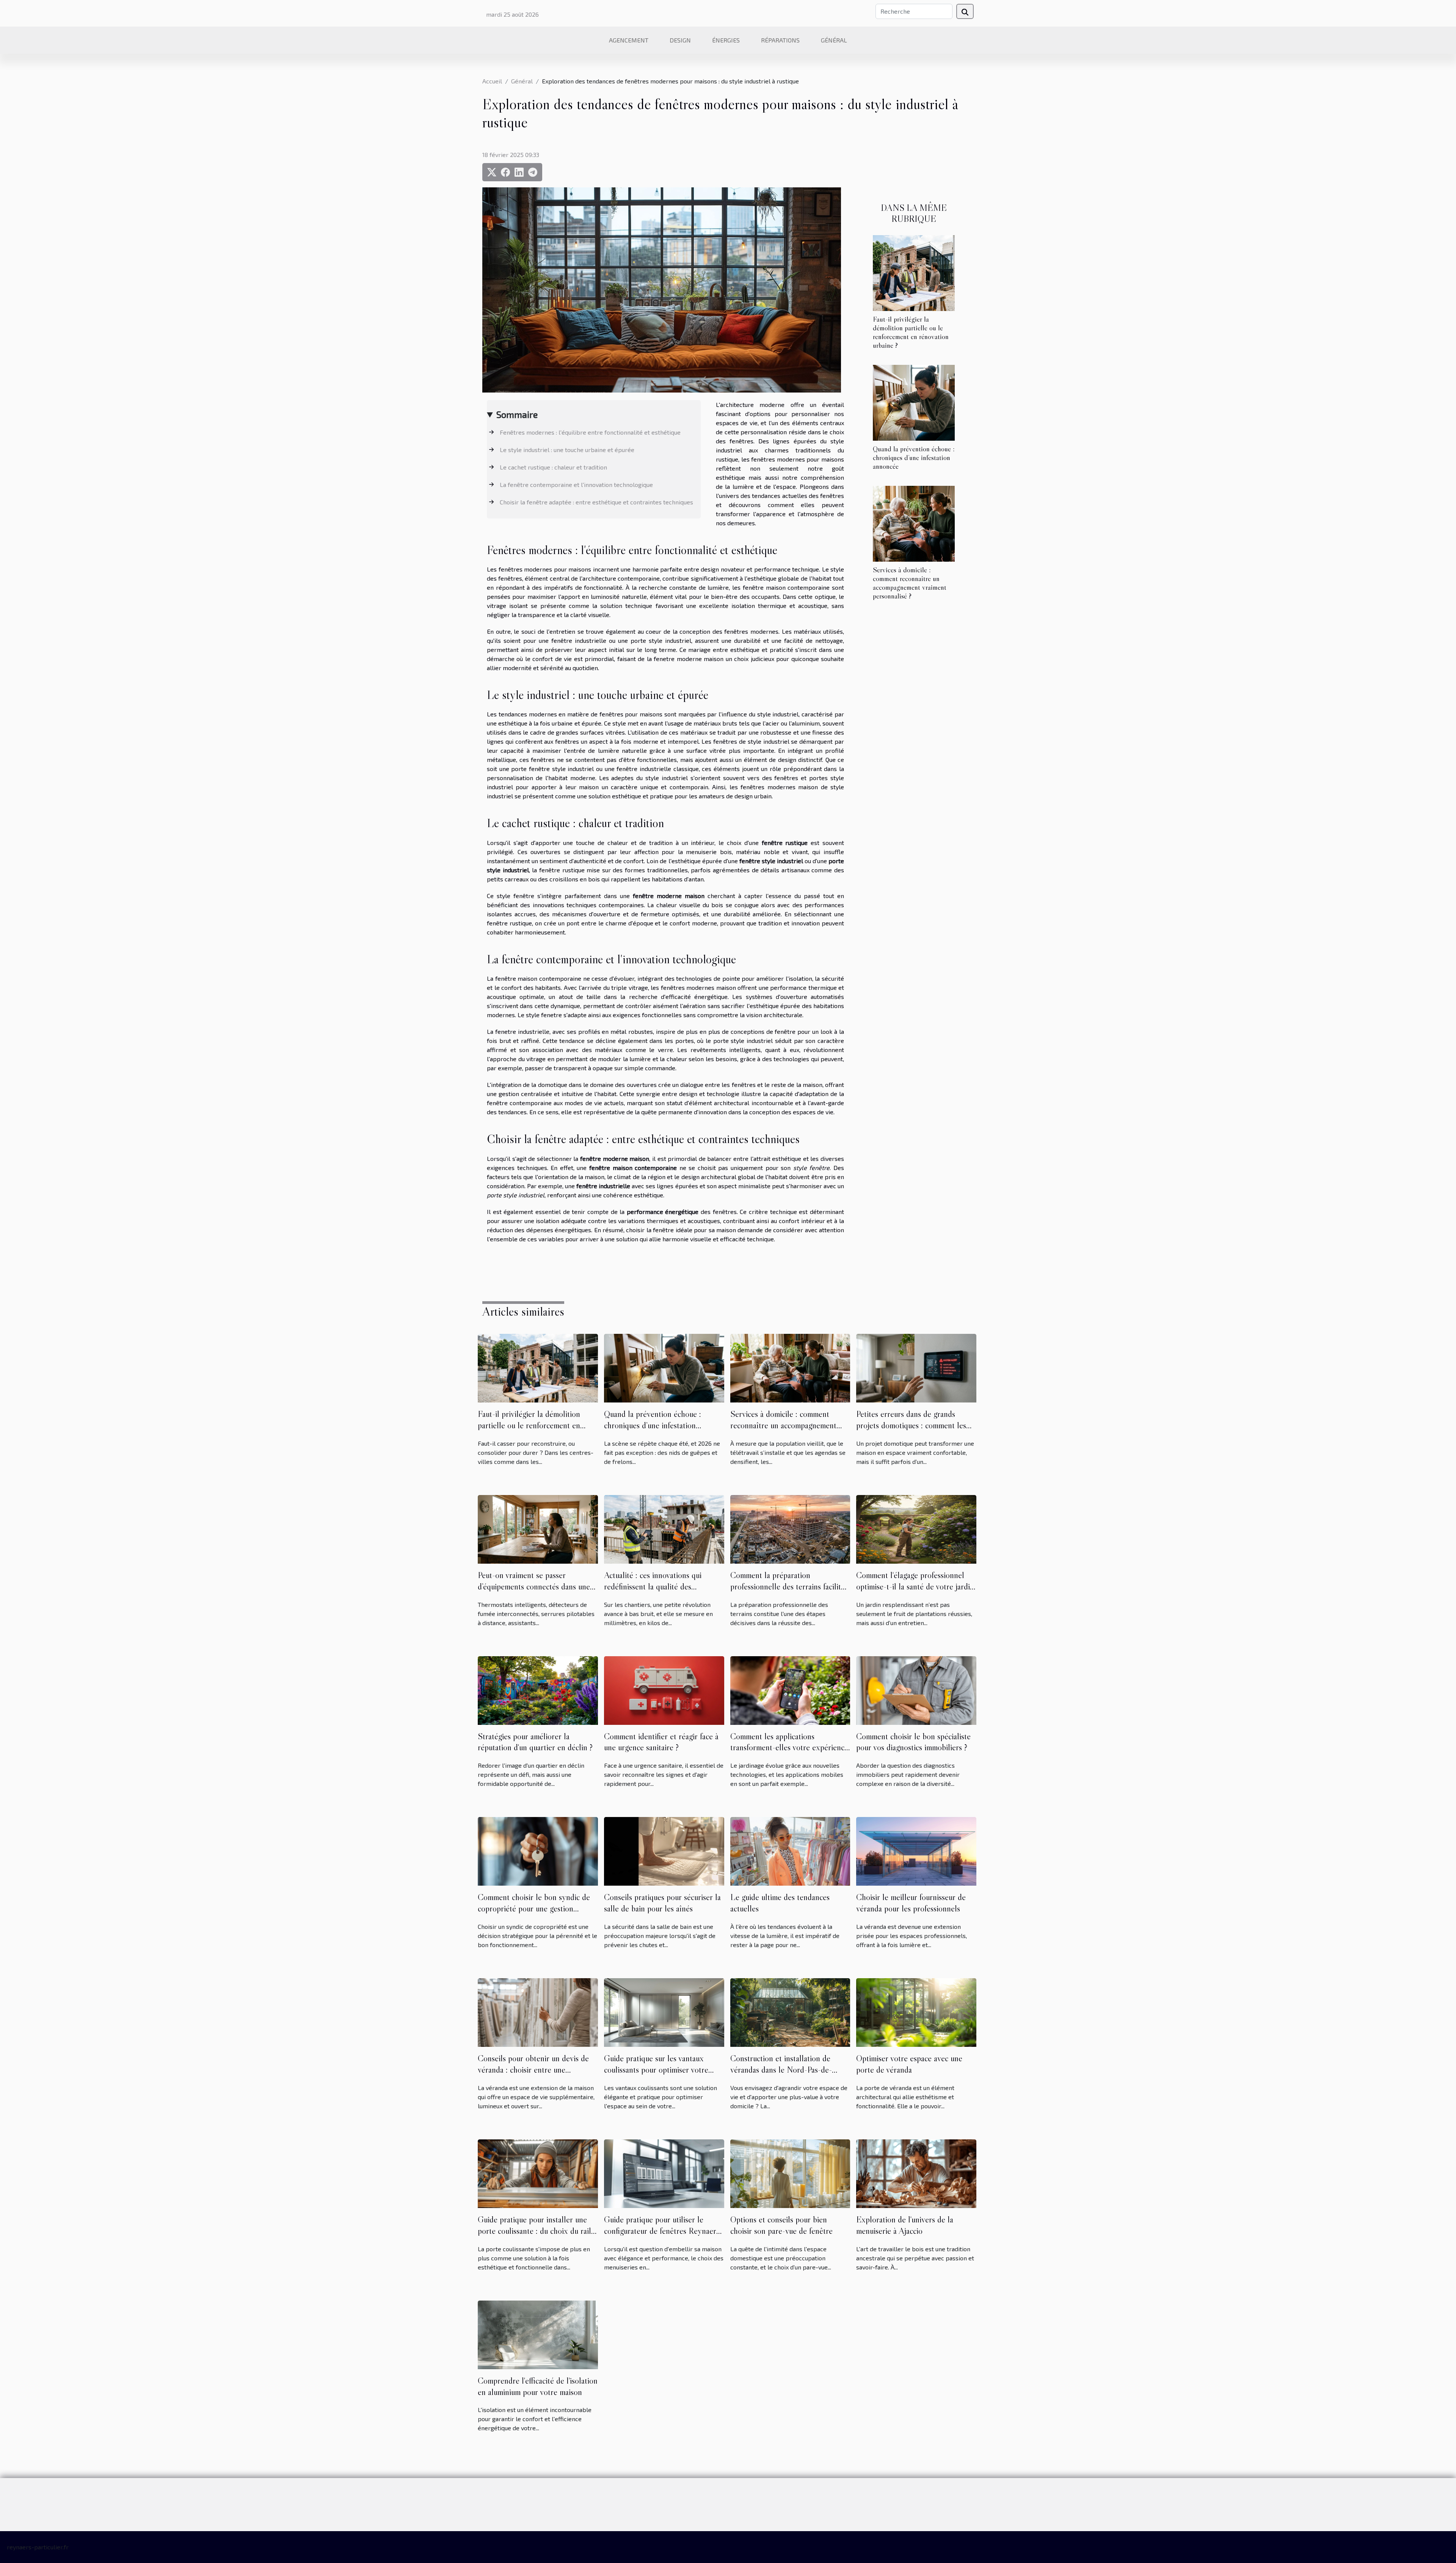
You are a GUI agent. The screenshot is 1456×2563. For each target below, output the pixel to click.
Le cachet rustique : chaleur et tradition (553, 467)
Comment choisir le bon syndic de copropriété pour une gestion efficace (534, 1908)
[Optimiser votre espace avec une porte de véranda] (916, 2012)
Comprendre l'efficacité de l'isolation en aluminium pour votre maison (538, 2386)
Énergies (726, 40)
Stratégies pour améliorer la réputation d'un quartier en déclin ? (535, 1742)
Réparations (780, 40)
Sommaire (517, 414)
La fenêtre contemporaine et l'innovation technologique (576, 484)
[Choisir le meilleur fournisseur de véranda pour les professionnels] (916, 1851)
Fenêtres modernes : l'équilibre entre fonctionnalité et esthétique (590, 432)
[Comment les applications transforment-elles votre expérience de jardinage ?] (790, 1689)
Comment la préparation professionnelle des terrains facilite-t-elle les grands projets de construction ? (789, 1592)
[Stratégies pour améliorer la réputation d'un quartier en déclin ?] (538, 1689)
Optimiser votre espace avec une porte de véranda (909, 2064)
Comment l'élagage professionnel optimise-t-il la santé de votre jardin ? (915, 1586)
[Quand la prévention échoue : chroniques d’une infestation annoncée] (914, 402)
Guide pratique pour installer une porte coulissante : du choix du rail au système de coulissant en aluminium (534, 2236)
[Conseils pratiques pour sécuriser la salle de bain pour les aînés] (664, 1851)
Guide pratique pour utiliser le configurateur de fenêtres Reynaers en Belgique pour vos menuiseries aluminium (662, 2236)
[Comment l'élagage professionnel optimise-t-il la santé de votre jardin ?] (916, 1528)
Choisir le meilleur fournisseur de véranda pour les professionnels (911, 1903)
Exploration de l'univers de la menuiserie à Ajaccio (905, 2225)
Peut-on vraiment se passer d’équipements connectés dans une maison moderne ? (534, 1586)
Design (680, 40)
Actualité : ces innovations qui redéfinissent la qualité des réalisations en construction (653, 1586)
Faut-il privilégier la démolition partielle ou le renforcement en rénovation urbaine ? (911, 332)
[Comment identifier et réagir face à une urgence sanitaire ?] (664, 1689)
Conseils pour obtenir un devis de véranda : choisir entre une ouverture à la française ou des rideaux (533, 2075)
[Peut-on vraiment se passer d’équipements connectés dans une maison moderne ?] (538, 1528)
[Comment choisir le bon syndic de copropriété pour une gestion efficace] (538, 1851)
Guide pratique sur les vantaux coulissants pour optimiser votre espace (656, 2070)
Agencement (629, 40)
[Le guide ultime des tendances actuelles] (790, 1851)
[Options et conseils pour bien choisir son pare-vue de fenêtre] (790, 2173)
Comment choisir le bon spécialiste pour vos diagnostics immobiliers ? (913, 1742)
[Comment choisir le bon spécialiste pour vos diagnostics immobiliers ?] (916, 1689)
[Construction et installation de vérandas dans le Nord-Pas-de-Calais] (790, 2012)
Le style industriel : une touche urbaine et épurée (567, 450)
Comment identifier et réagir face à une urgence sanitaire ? (661, 1742)
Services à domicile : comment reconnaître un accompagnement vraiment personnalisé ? (910, 583)
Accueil (492, 81)
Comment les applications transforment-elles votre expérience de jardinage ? (789, 1748)
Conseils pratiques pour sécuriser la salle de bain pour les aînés (662, 1903)
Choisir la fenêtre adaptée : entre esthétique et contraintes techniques (596, 502)
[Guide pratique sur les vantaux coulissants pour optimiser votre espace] (664, 2012)
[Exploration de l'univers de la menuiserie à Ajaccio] (916, 2173)
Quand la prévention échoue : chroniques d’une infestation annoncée (914, 457)
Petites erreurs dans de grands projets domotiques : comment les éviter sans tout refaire (911, 1425)
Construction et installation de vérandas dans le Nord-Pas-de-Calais (781, 2070)
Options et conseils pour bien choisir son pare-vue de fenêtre (781, 2225)
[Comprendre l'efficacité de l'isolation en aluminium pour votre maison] (538, 2334)
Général (834, 40)
